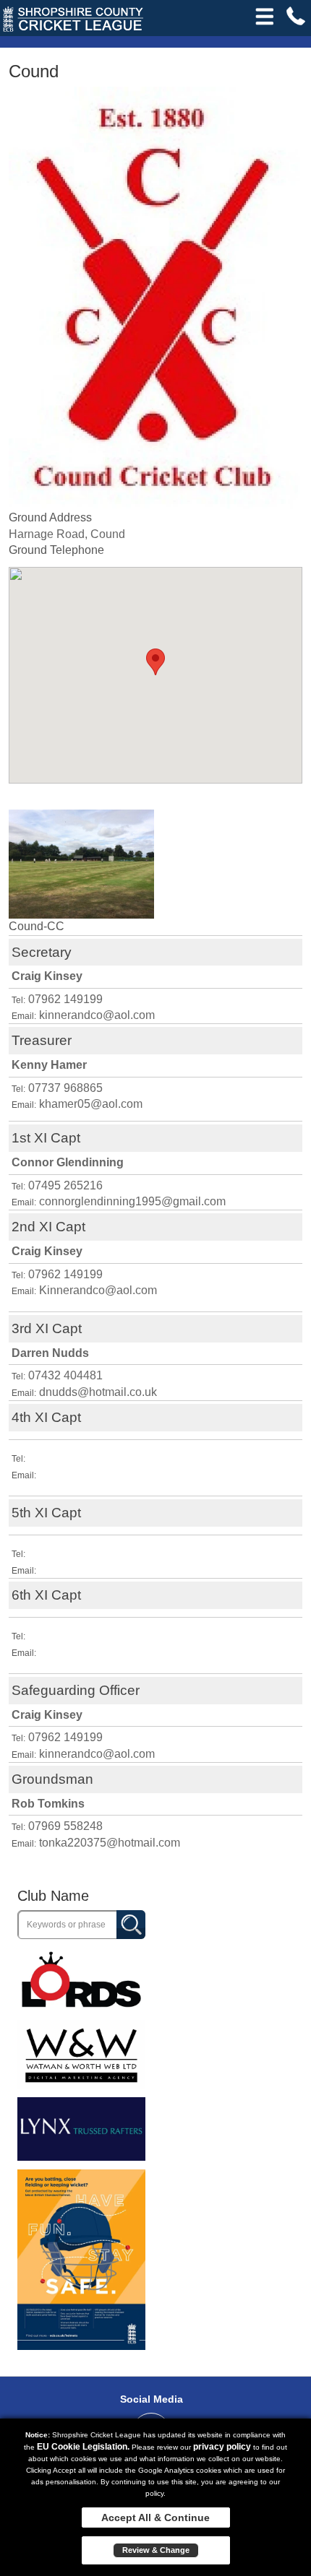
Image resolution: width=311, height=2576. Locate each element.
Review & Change (156, 2550)
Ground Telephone (56, 550)
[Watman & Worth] (81, 2054)
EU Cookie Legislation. (83, 2447)
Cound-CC (37, 926)
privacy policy (222, 2447)
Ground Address (50, 517)
